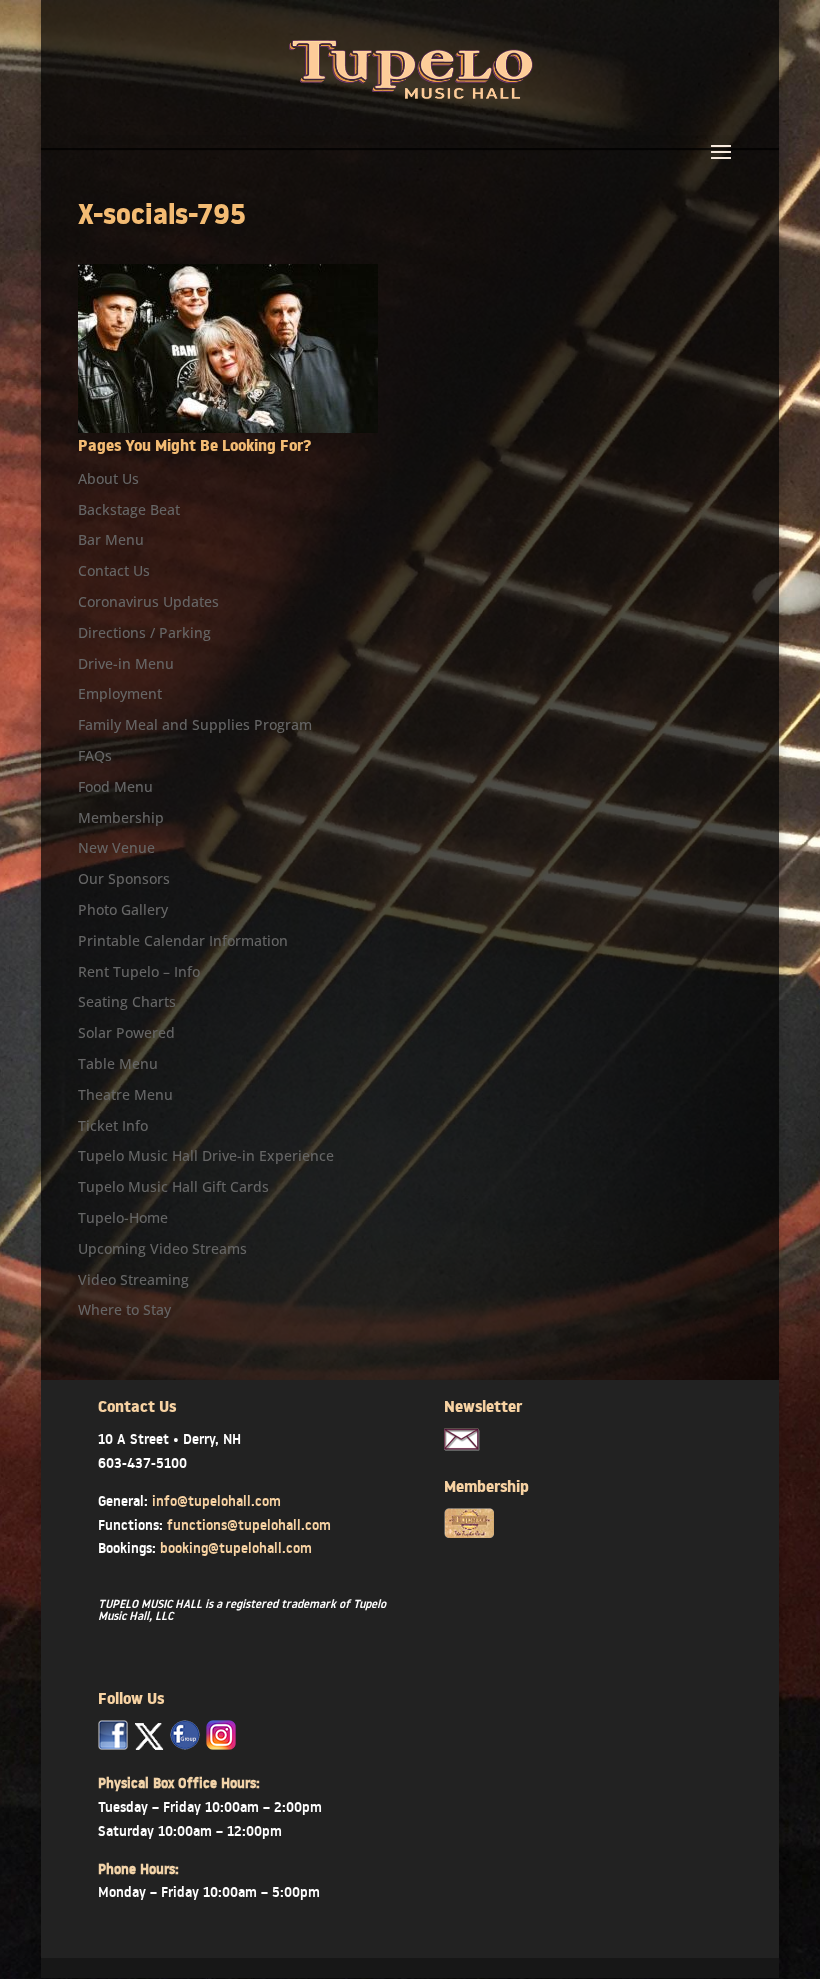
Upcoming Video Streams (162, 1248)
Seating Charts (127, 1001)
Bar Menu (111, 539)
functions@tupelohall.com (249, 1525)
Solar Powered (126, 1032)
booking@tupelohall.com (236, 1548)
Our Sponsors (124, 878)
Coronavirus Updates (148, 601)
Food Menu (115, 786)
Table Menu (118, 1063)
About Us (108, 478)
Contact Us (114, 570)
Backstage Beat (129, 509)
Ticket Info (113, 1125)
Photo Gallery (123, 909)
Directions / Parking (144, 632)
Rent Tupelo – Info (139, 971)
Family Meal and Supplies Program (195, 724)
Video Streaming (133, 1279)
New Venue (116, 847)
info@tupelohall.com (216, 1501)
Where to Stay (124, 1309)
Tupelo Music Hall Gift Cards (173, 1186)
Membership (121, 817)
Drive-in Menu (126, 663)
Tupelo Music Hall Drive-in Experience (206, 1155)
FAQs (95, 755)
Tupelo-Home (123, 1217)
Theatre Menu (125, 1094)
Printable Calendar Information (183, 940)
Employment (120, 693)
